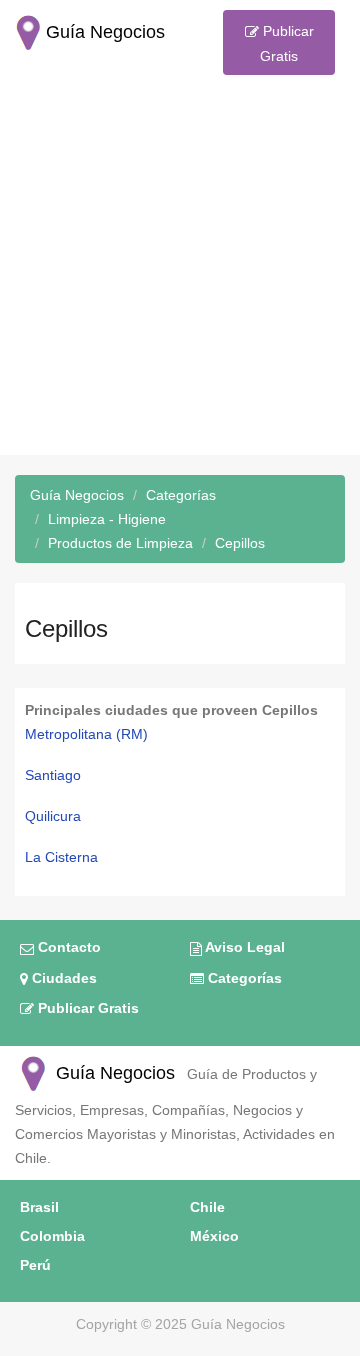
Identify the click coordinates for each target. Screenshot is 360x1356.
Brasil (39, 1207)
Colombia (52, 1236)
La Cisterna (61, 857)
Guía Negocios (113, 1073)
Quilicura (53, 816)
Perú (35, 1265)
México (214, 1236)
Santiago (53, 775)
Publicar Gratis (286, 43)
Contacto (67, 947)
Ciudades (62, 978)
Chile (207, 1207)
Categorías (243, 978)
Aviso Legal (243, 947)
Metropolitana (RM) (86, 734)
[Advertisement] (180, 275)
